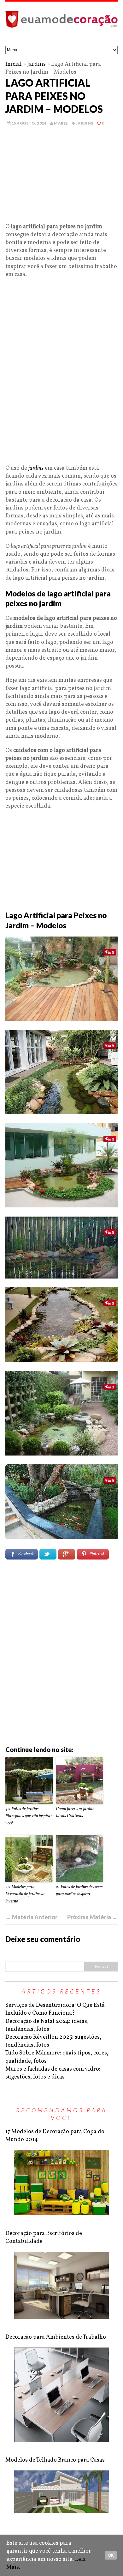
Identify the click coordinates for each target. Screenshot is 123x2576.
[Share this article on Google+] (67, 1554)
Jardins (36, 64)
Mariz (61, 123)
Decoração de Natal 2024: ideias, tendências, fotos (47, 2025)
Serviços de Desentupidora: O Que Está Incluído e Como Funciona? (55, 2009)
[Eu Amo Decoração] (61, 24)
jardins (36, 468)
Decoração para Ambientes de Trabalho (56, 2337)
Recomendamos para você (62, 2114)
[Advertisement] (61, 179)
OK (111, 2555)
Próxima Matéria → (92, 1917)
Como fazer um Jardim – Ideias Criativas (77, 1813)
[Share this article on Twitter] (48, 1554)
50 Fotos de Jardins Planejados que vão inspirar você (29, 1816)
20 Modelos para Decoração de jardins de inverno (25, 1894)
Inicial (14, 64)
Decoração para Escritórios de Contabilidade (44, 2237)
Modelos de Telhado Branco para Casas (55, 2460)
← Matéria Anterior (31, 1917)
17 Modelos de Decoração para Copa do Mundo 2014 (55, 2136)
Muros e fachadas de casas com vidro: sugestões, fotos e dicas (53, 2073)
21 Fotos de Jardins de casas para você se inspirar (79, 1891)
